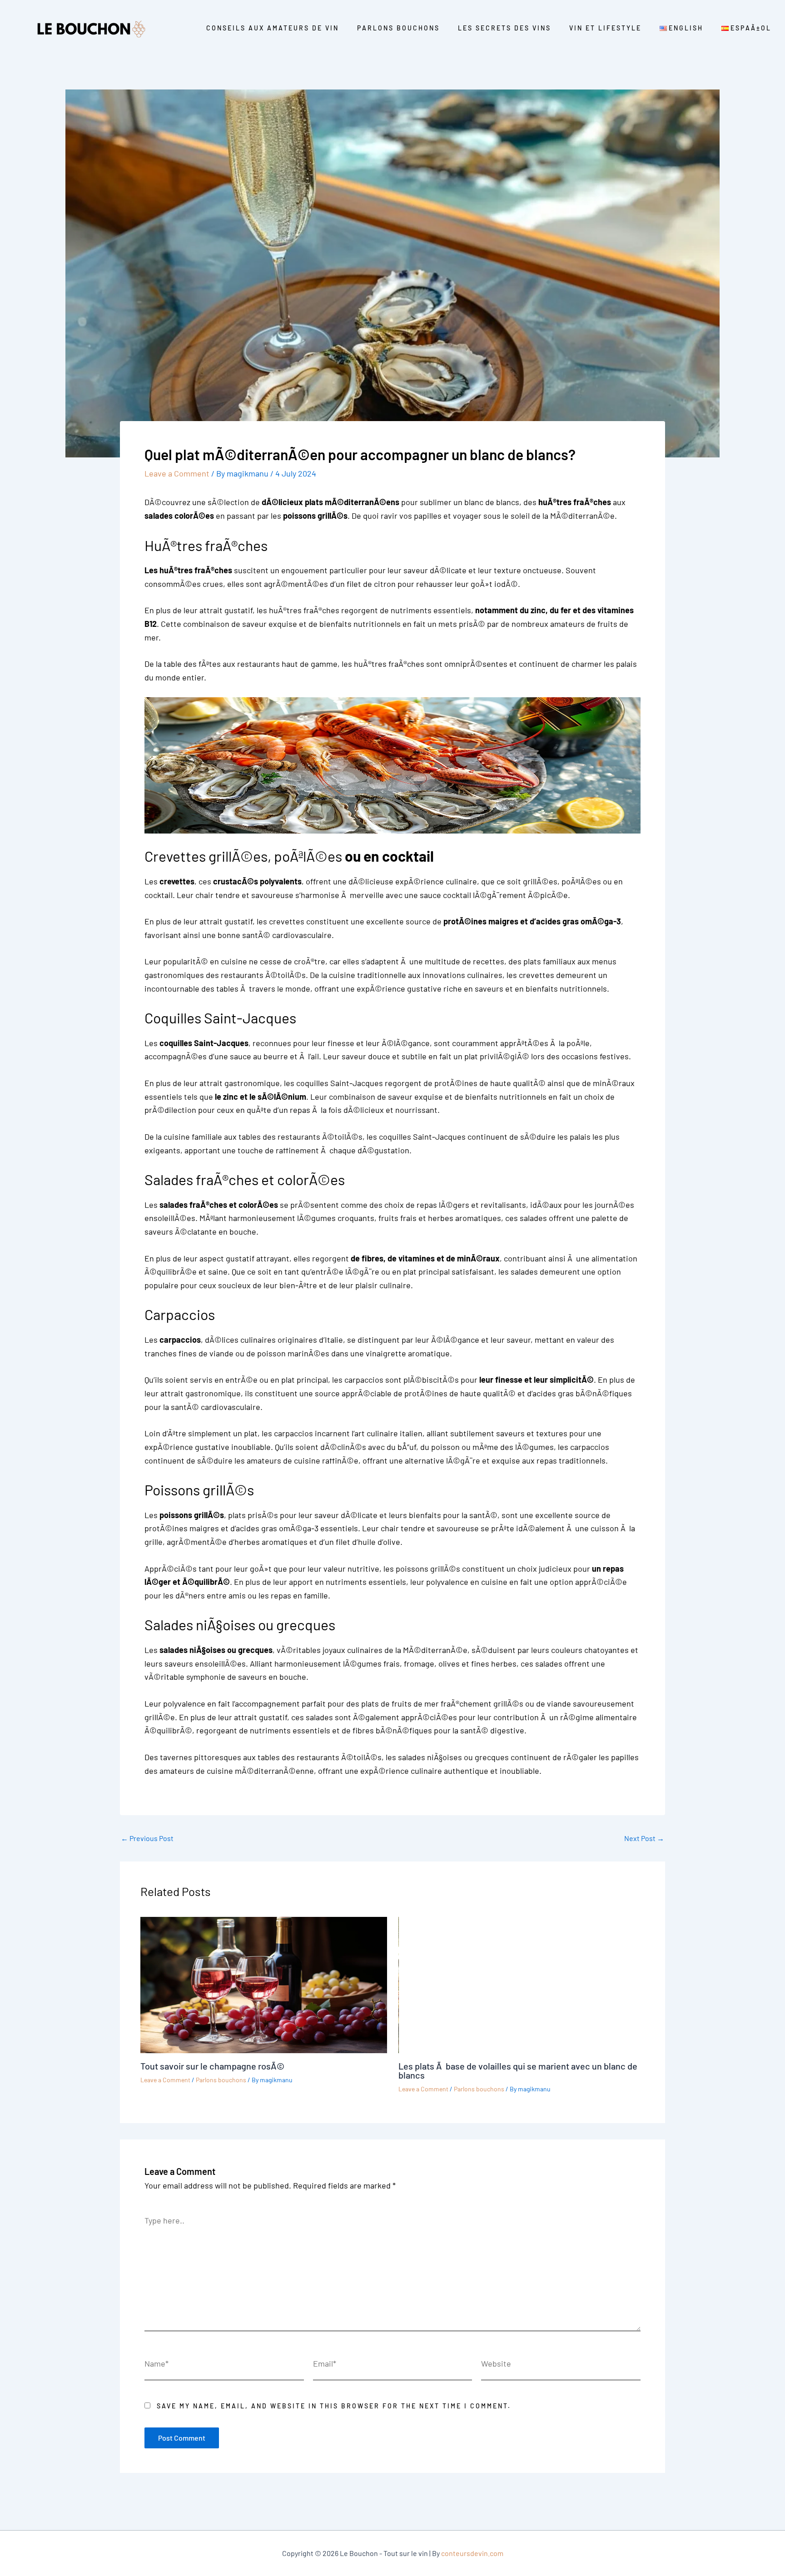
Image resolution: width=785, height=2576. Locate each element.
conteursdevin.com (472, 2553)
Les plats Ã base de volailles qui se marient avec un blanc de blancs (518, 2070)
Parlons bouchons (398, 28)
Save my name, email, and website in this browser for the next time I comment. (334, 2406)
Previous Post (147, 1838)
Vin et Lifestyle (605, 28)
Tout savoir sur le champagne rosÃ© (212, 2066)
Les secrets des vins (504, 28)
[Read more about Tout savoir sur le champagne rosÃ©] (264, 1984)
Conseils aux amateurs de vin (273, 28)
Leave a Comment (177, 473)
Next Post (644, 1838)
